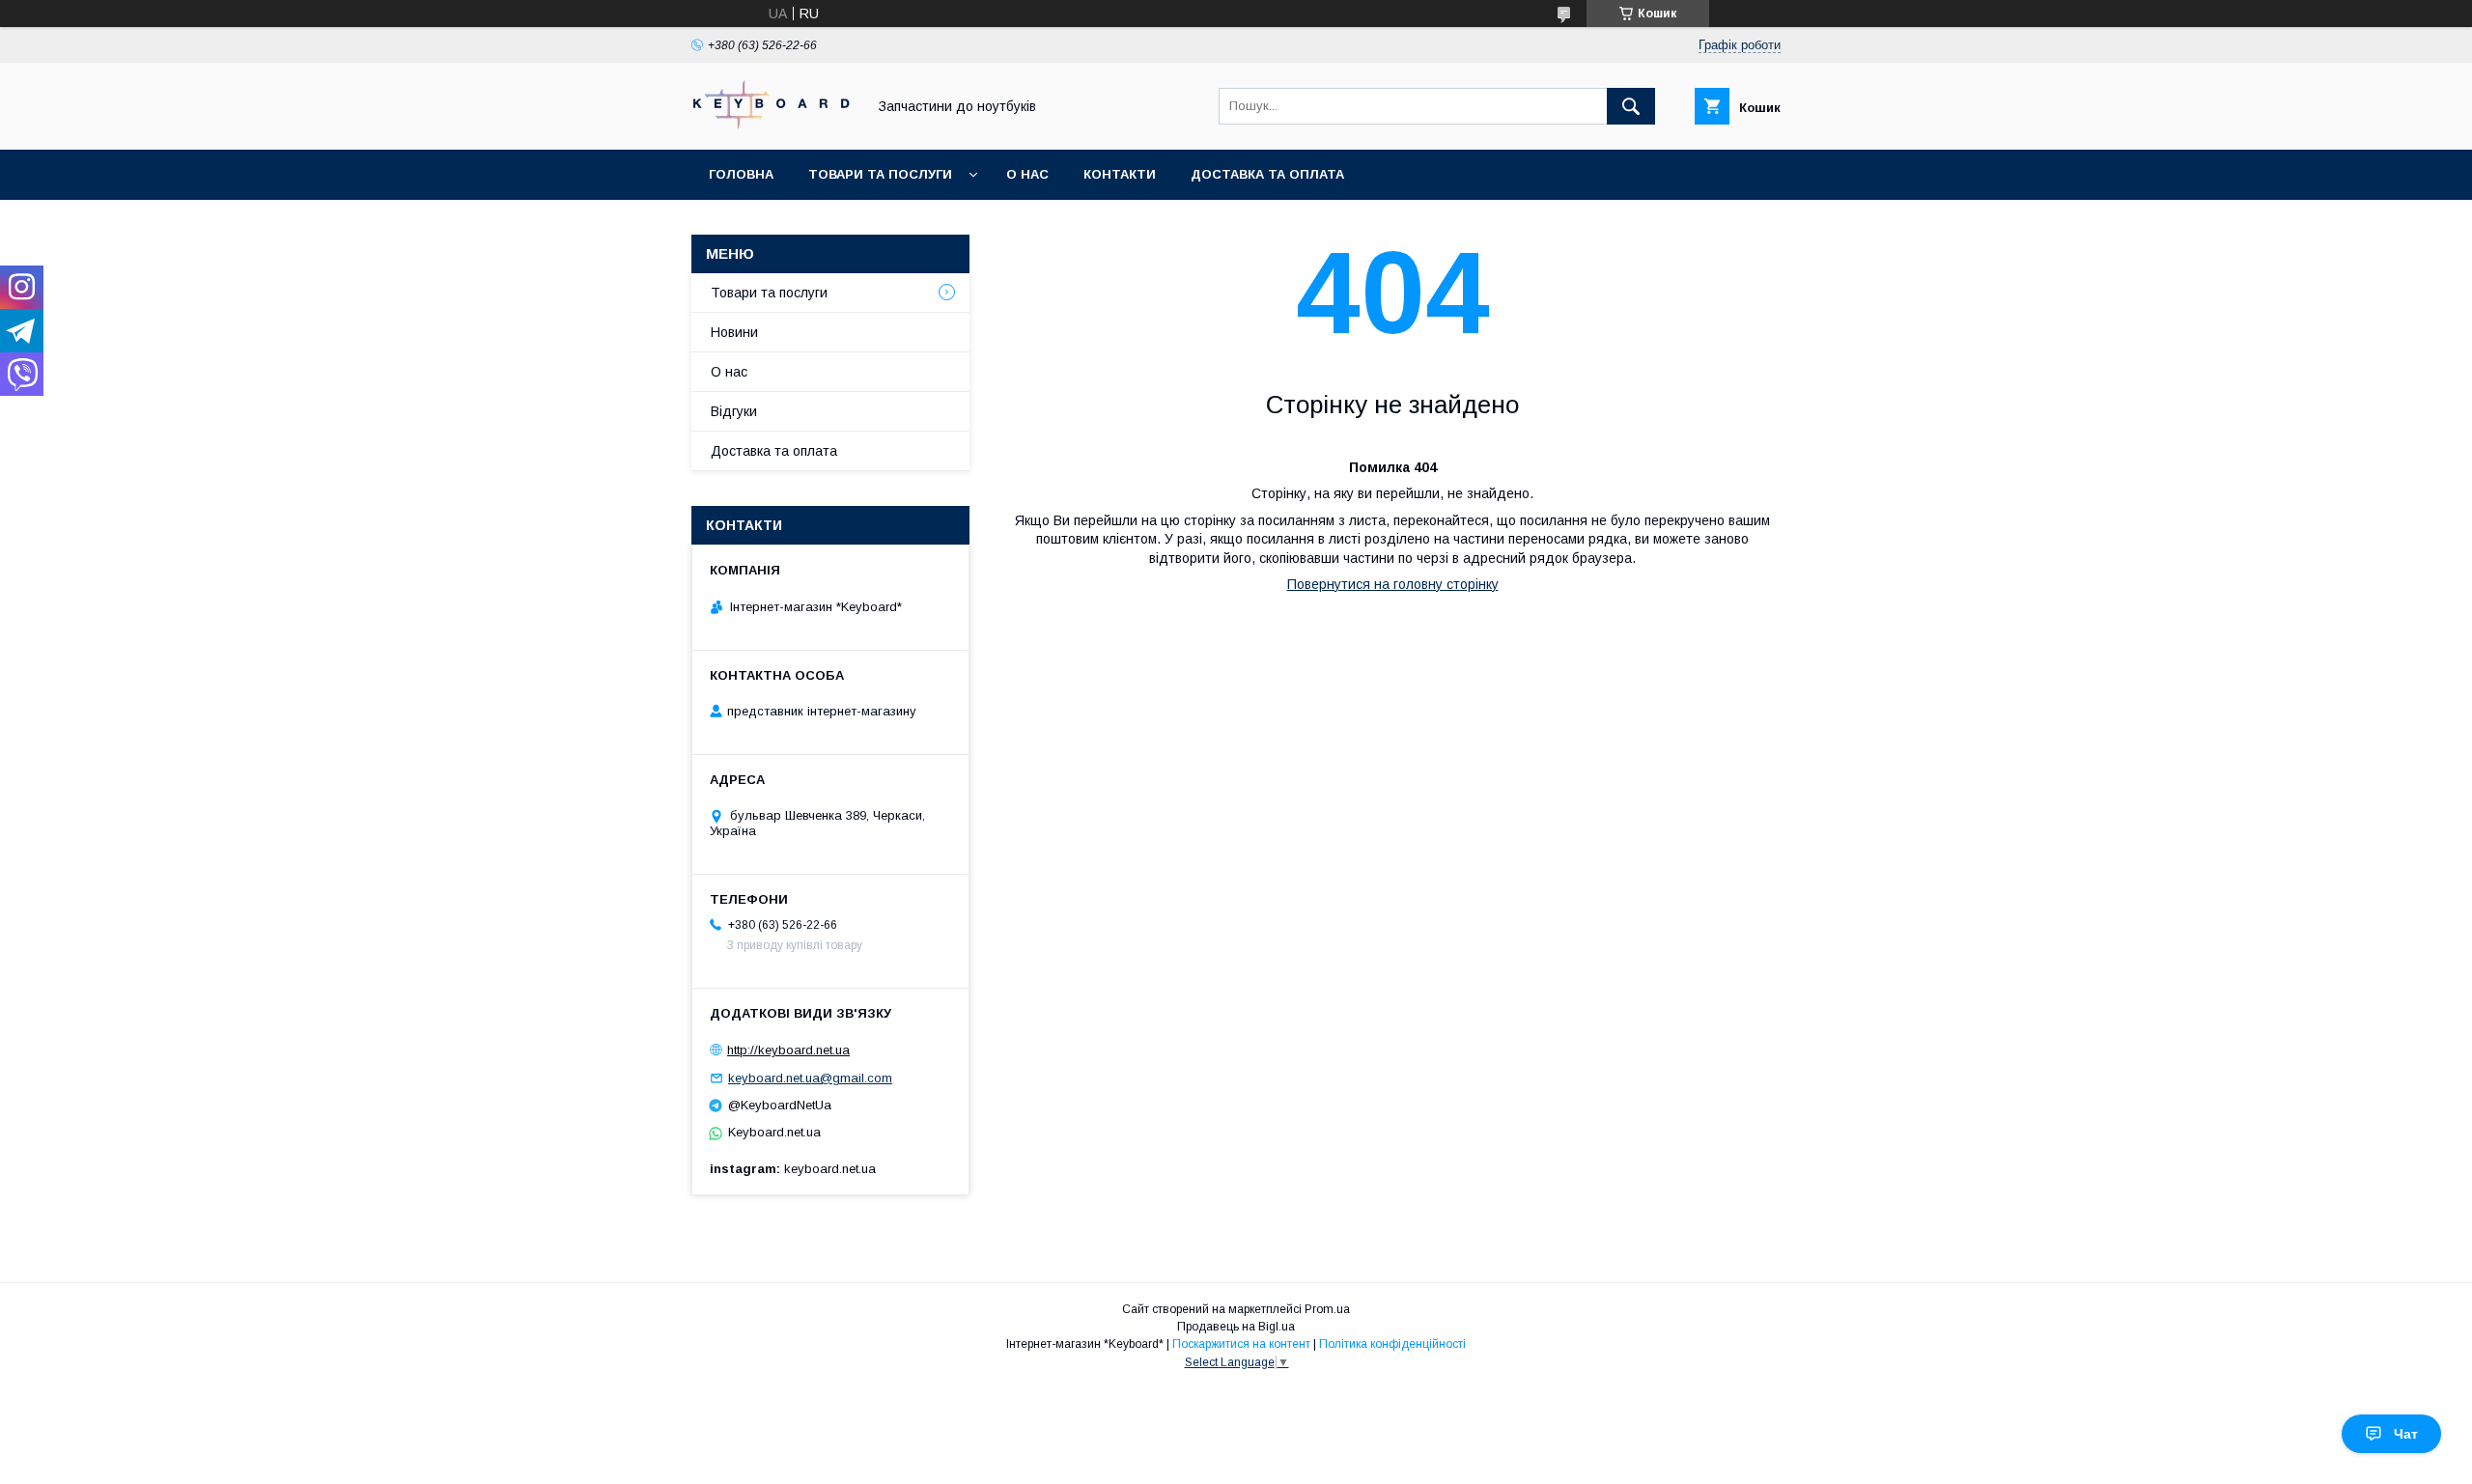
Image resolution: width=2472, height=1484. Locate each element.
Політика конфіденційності (1392, 1344)
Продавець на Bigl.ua (1236, 1327)
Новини (734, 332)
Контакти (1120, 174)
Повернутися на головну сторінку (1393, 584)
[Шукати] (1631, 106)
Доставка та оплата (1267, 174)
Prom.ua (1327, 1309)
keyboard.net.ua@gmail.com (810, 1078)
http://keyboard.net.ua (788, 1050)
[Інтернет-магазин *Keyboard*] (773, 125)
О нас (1027, 174)
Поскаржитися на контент (1241, 1344)
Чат (2406, 1434)
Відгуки (734, 411)
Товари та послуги (880, 174)
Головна (741, 174)
